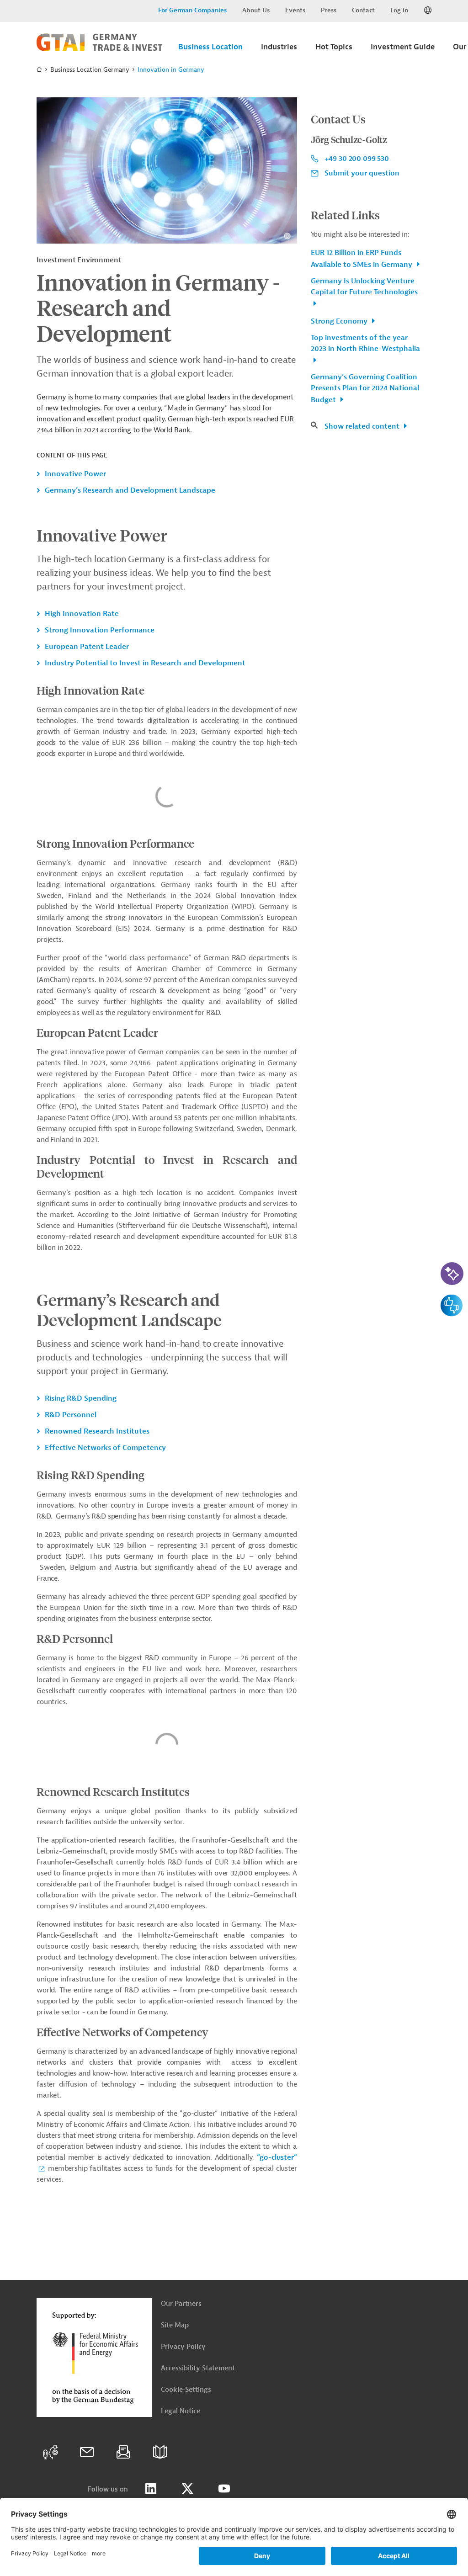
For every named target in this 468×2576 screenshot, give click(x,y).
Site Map (175, 2325)
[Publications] (160, 2452)
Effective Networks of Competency (105, 1448)
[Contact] (87, 2452)
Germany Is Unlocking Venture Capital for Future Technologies (364, 287)
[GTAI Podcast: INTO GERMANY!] (50, 2452)
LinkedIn (151, 2489)
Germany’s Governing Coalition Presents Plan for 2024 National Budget (365, 388)
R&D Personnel (71, 1415)
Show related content (363, 426)
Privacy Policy (183, 2347)
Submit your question (362, 173)
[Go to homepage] (99, 49)
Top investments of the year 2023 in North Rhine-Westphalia (365, 343)
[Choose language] (428, 11)
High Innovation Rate (82, 614)
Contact (363, 10)
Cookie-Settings (186, 2390)
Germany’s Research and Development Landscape (130, 490)
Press (329, 10)
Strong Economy (340, 321)
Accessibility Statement (198, 2368)
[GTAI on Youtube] (224, 2489)
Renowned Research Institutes (97, 1431)
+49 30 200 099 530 (357, 159)
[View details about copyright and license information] (287, 236)
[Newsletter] (123, 2452)
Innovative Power (75, 474)
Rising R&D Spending (81, 1398)
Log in (399, 10)
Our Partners (181, 2304)
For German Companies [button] (192, 10)
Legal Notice (181, 2411)
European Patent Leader (87, 647)
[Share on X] (187, 2489)
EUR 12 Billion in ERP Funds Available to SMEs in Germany (362, 259)
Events (295, 10)
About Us (256, 10)
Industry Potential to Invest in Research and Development (145, 663)
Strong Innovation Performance (100, 630)
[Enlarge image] (167, 170)
